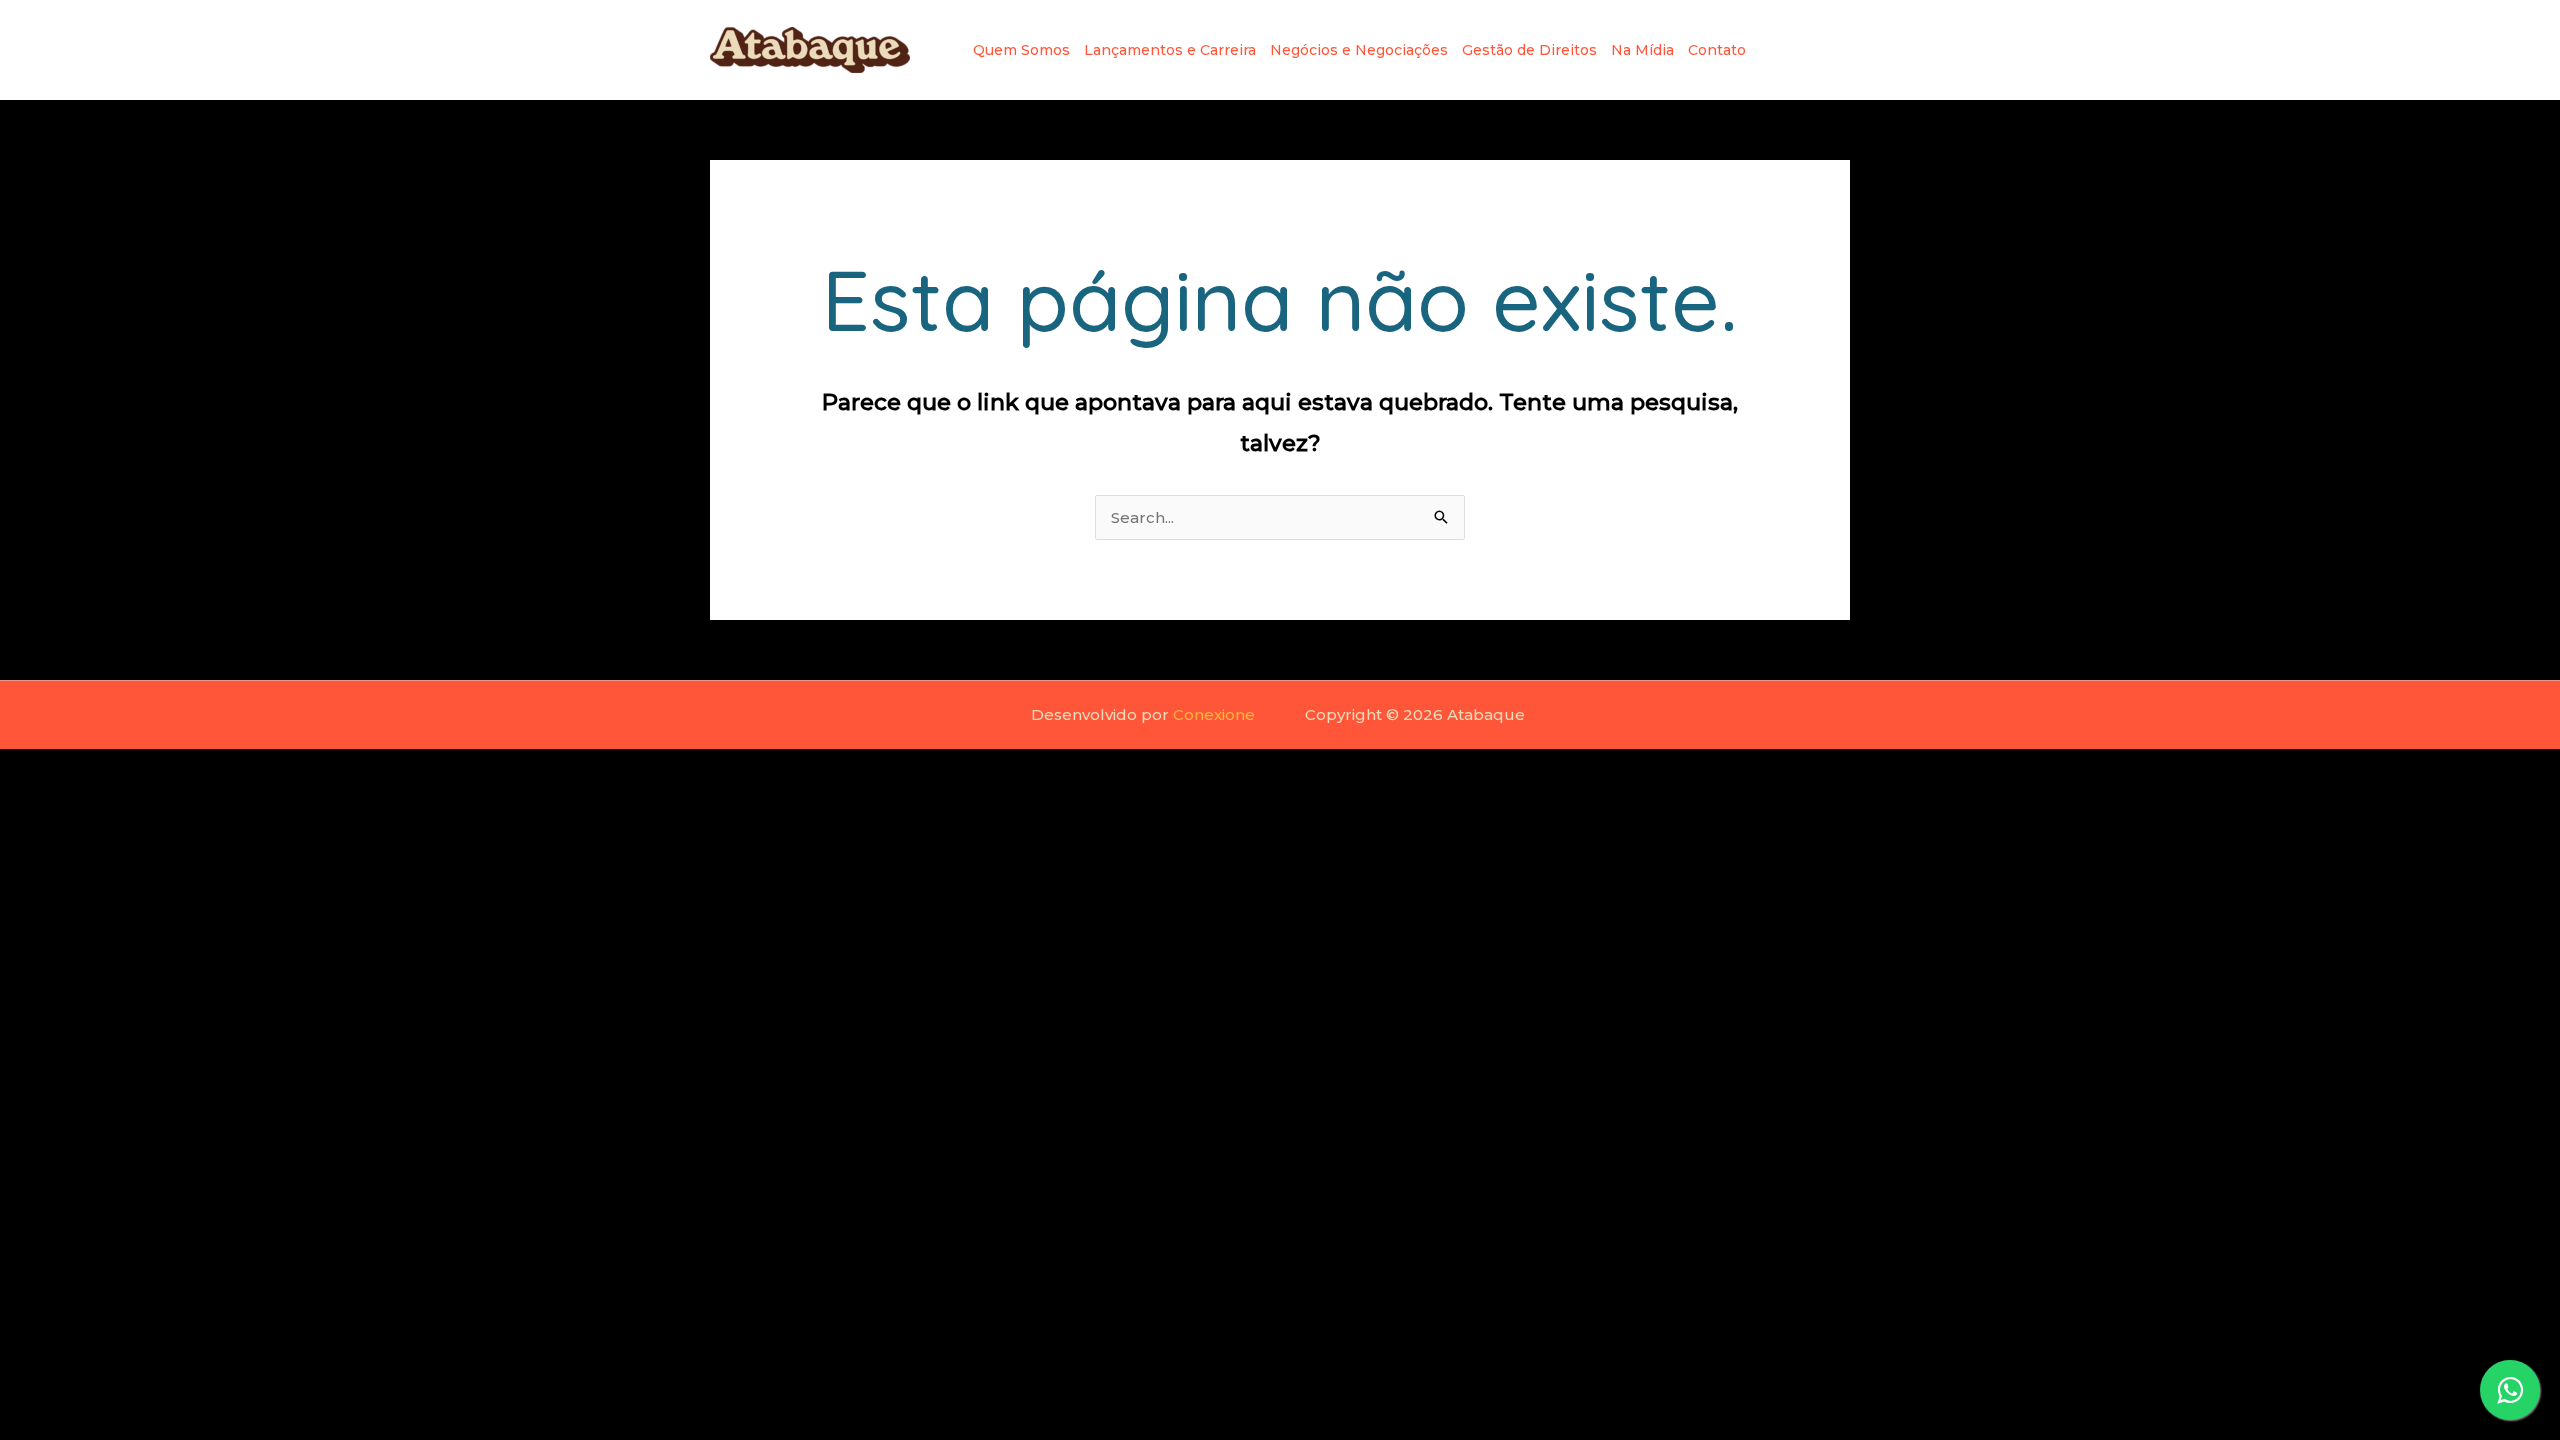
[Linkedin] (1808, 50)
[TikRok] (1840, 50)
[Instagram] (1776, 50)
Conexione (1214, 714)
